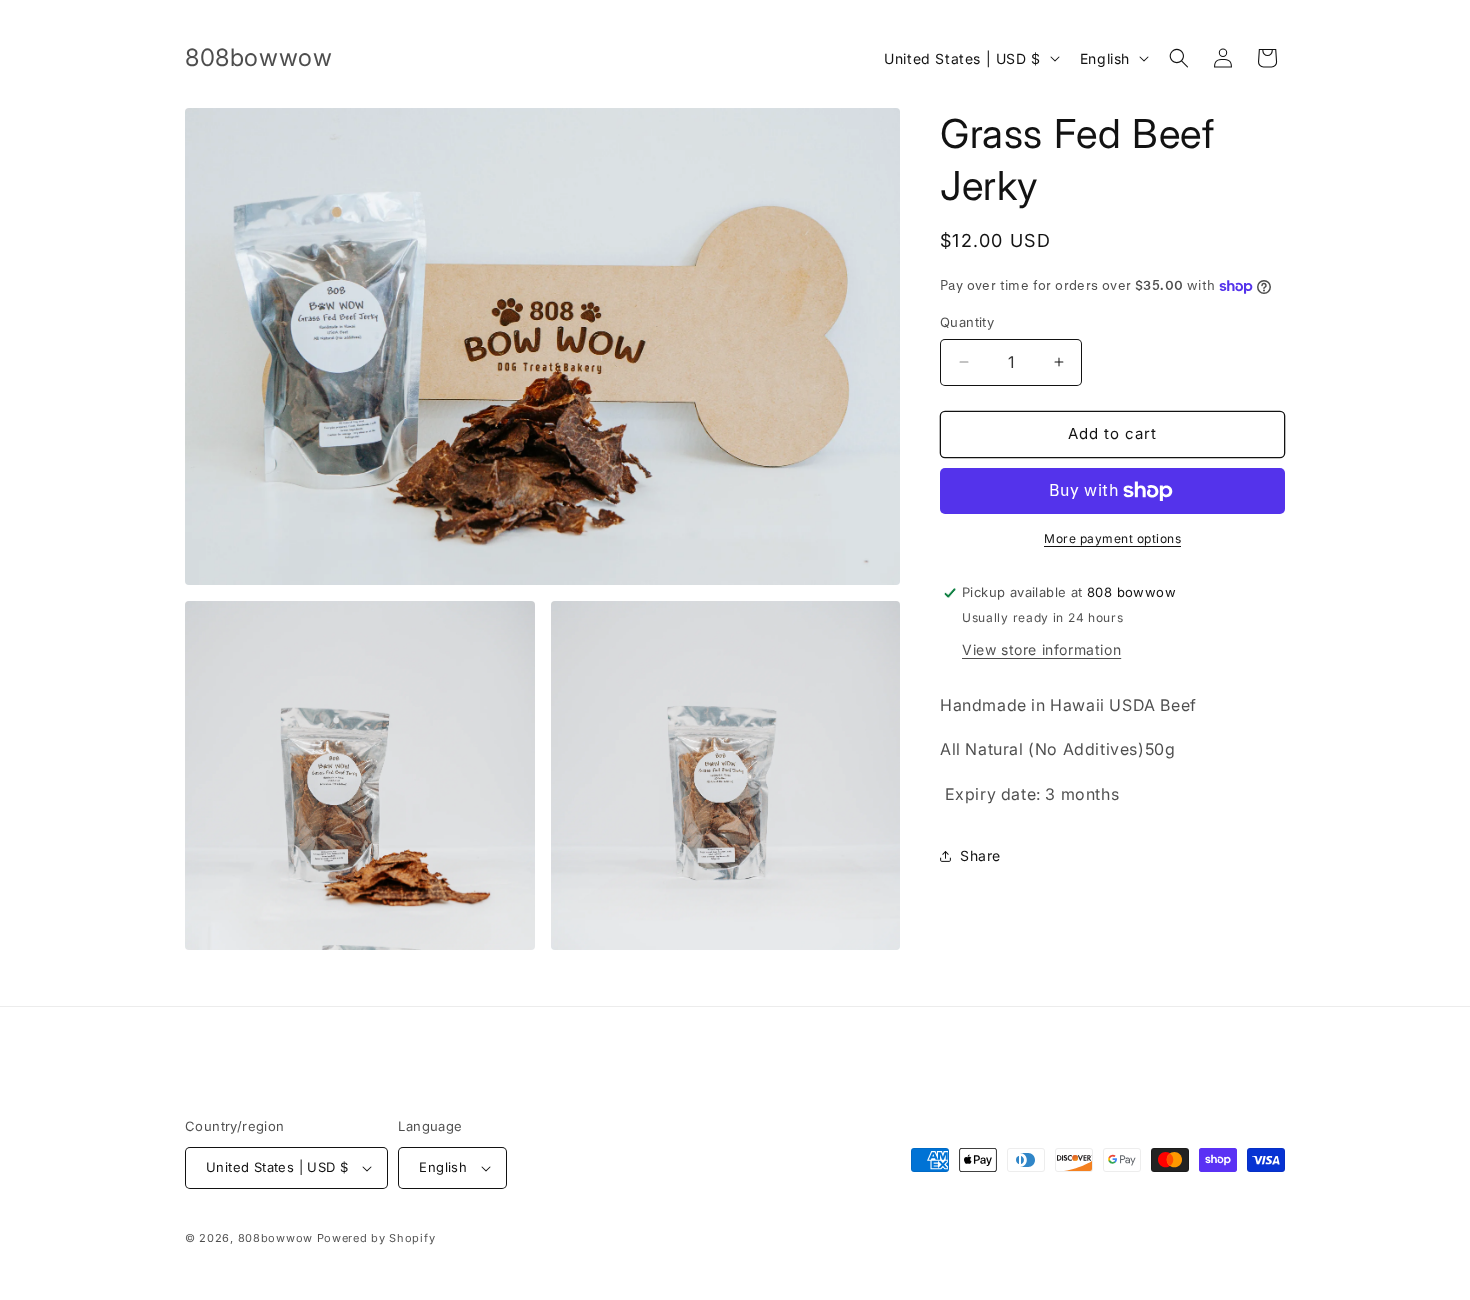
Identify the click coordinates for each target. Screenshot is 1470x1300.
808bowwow (275, 1238)
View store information (1041, 649)
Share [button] (980, 855)
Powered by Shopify (376, 1238)
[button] (1179, 58)
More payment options (1112, 538)
